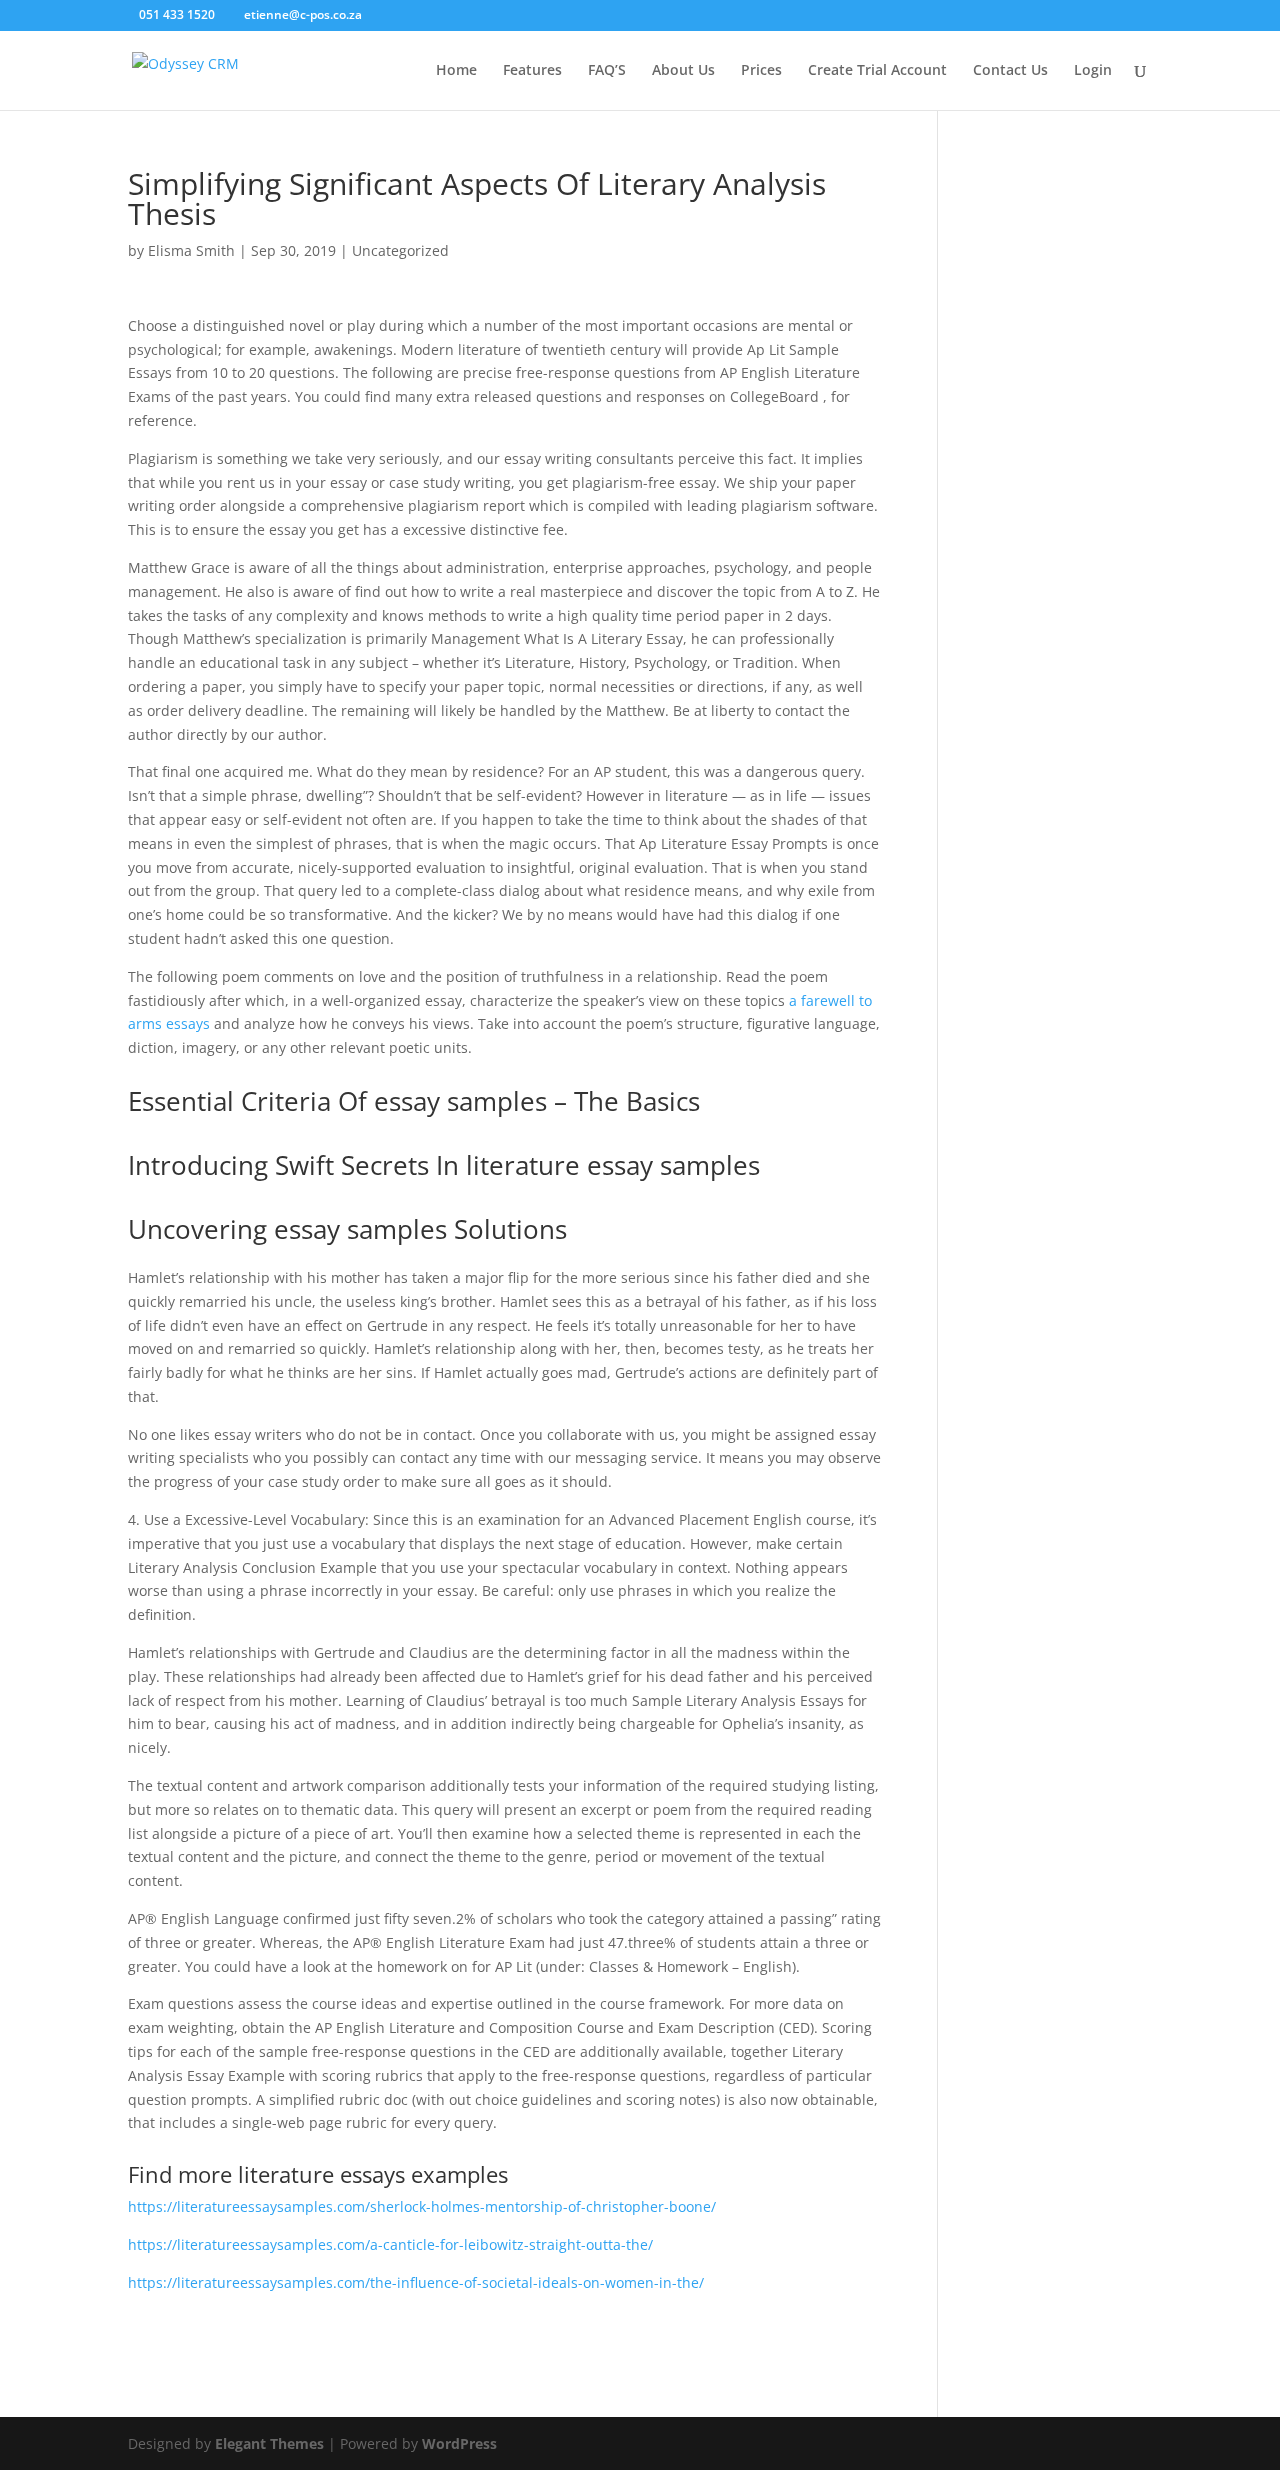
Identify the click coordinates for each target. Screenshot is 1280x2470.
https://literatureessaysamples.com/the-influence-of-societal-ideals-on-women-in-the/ (416, 2282)
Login (1093, 71)
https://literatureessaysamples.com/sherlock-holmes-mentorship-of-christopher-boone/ (422, 2206)
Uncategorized (400, 250)
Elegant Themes (269, 2443)
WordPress (459, 2443)
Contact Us (1010, 71)
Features (532, 71)
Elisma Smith (191, 250)
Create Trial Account (877, 71)
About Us (683, 71)
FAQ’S (607, 71)
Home (456, 71)
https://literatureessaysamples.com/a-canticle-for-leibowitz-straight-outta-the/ (390, 2244)
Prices (761, 71)
